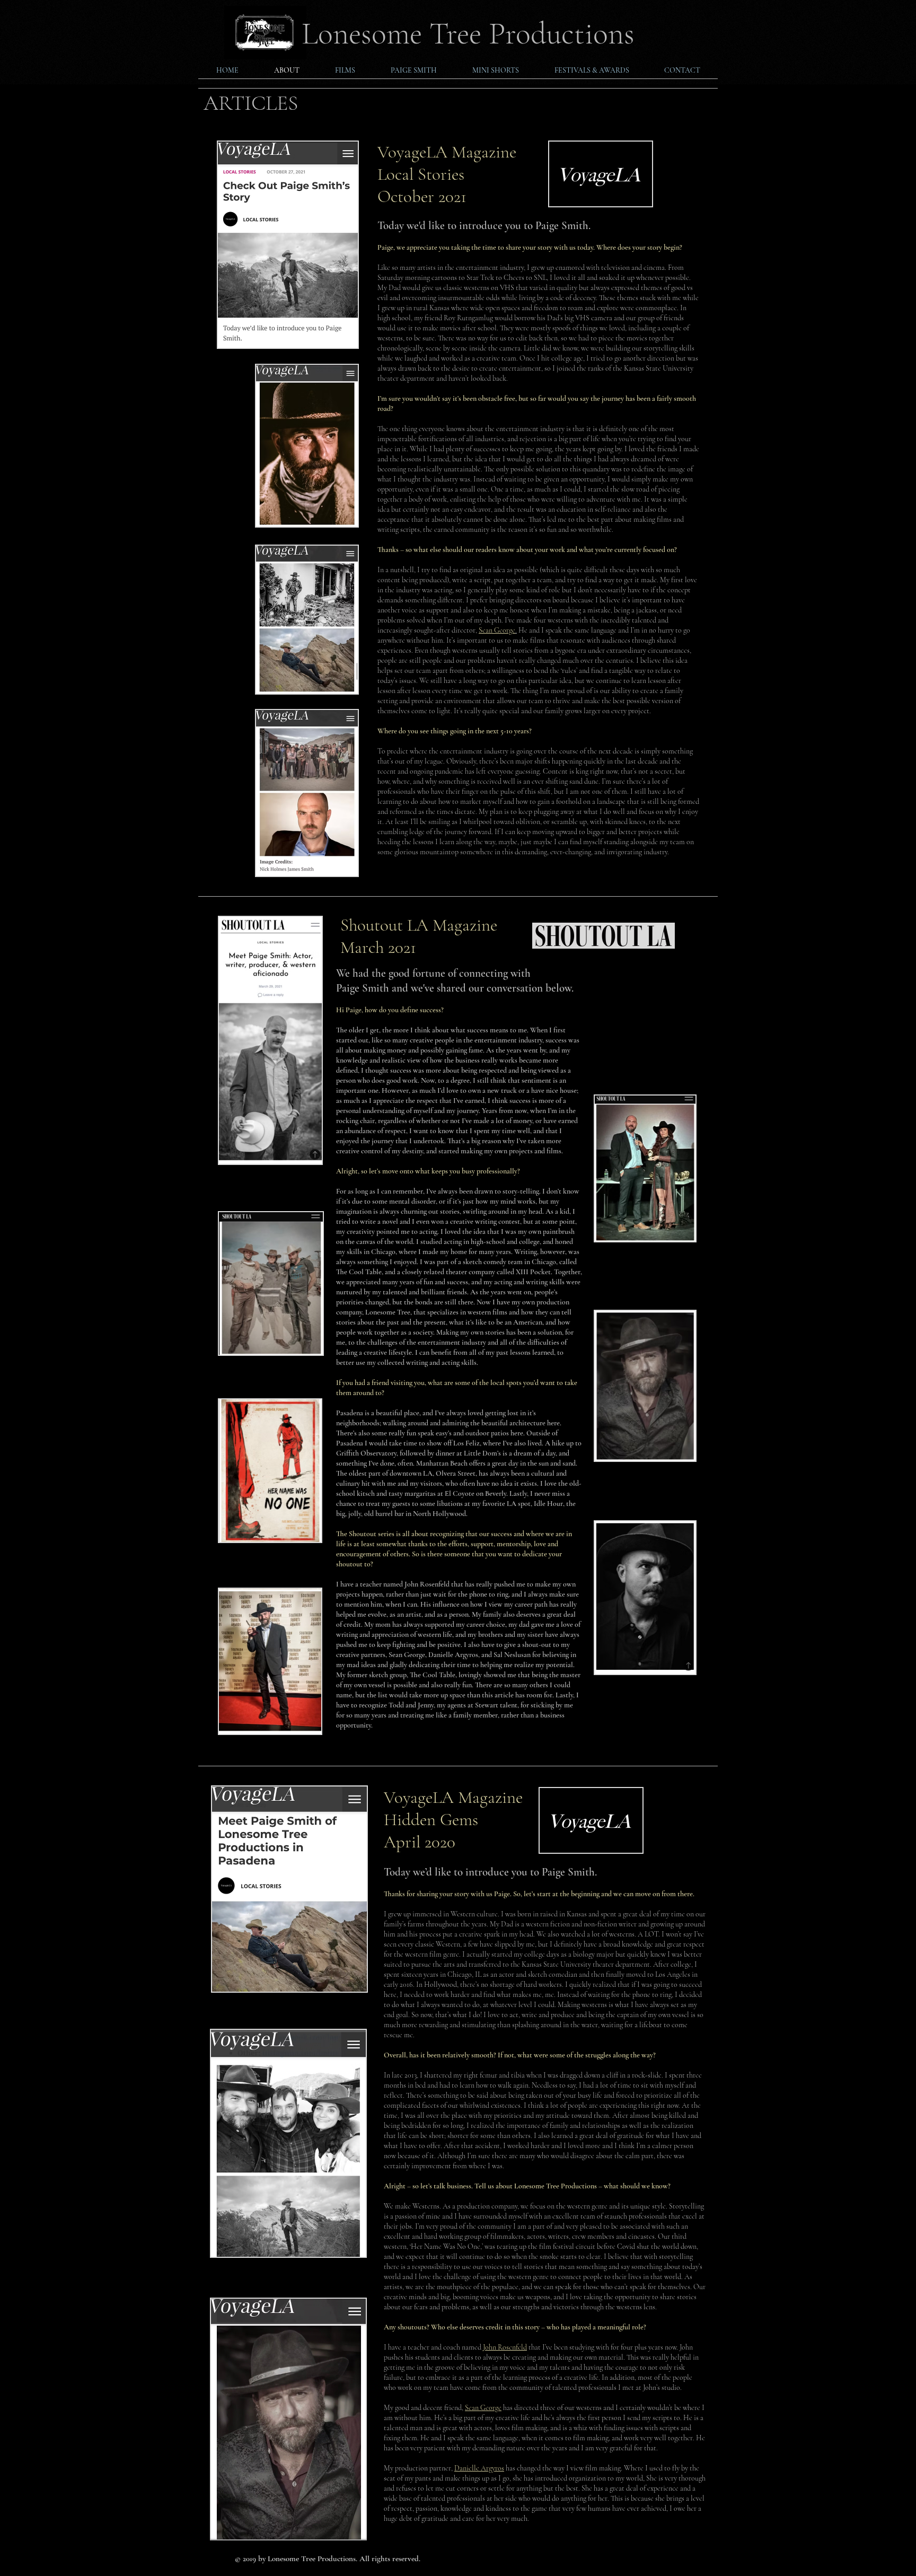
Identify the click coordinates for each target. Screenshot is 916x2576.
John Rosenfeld (505, 2347)
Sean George (497, 630)
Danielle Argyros (479, 2468)
